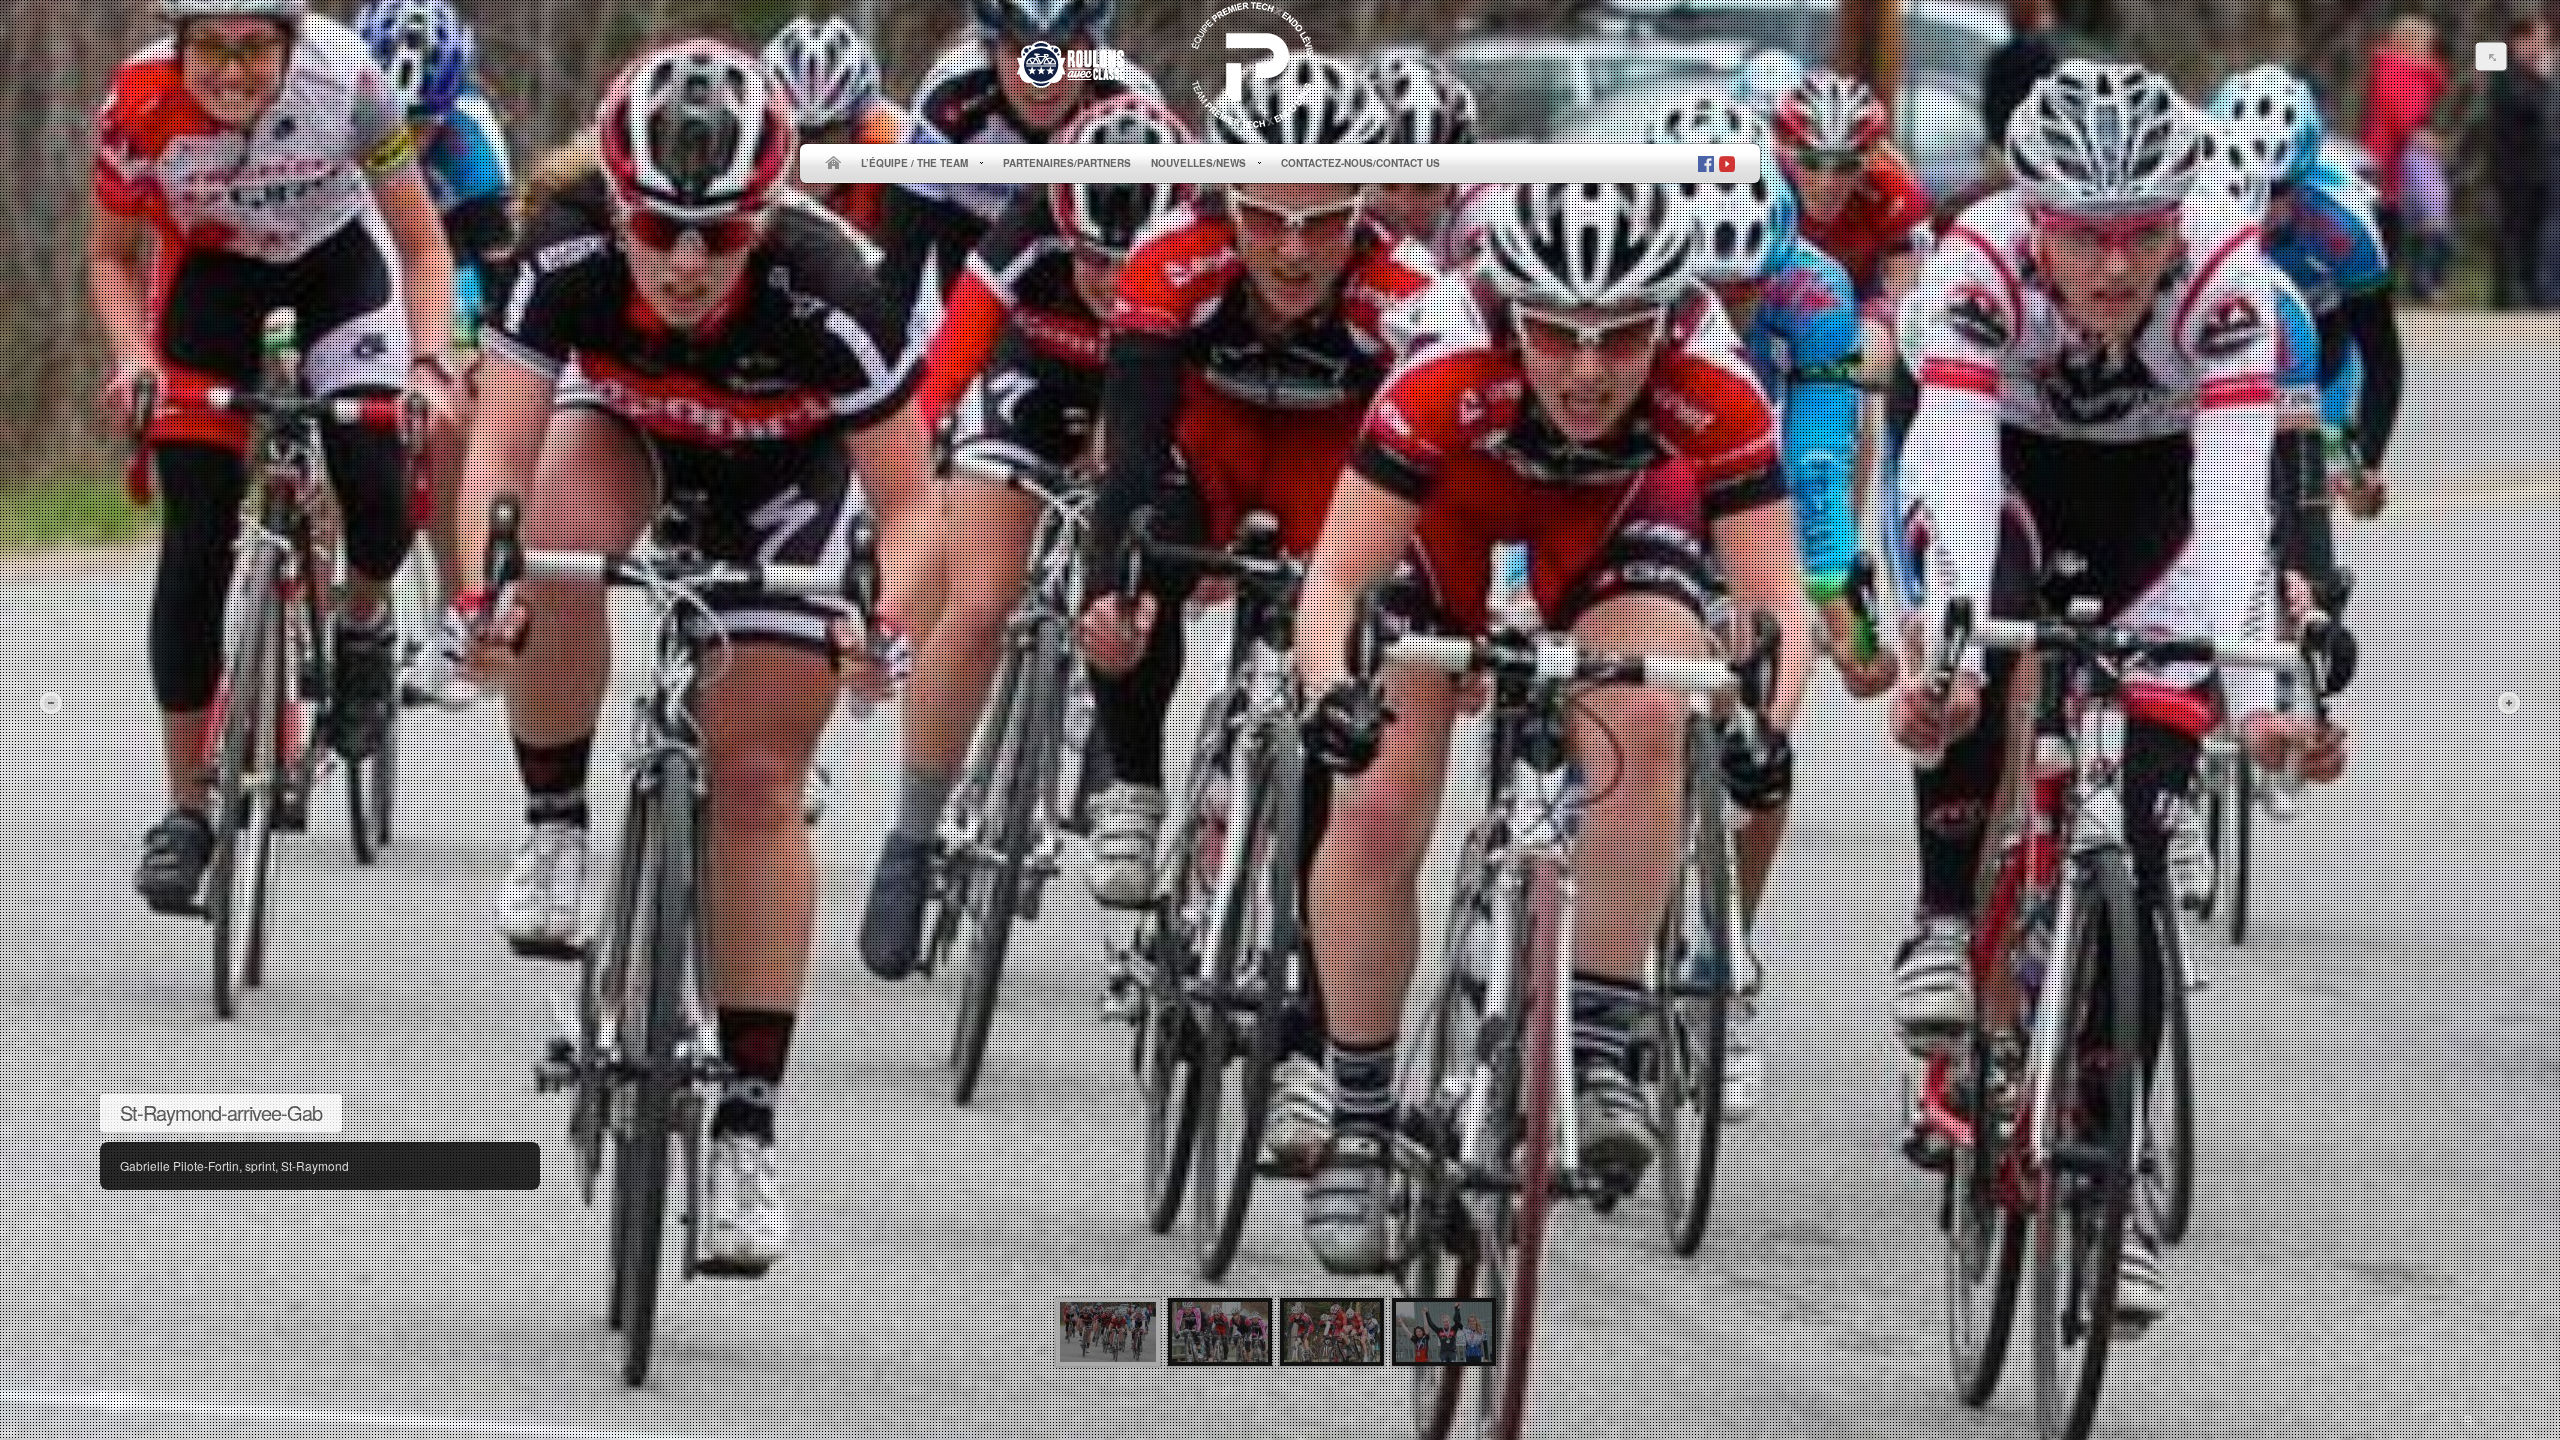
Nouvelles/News (1193, 164)
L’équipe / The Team (909, 164)
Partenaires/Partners (1067, 163)
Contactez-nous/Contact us (1360, 163)
